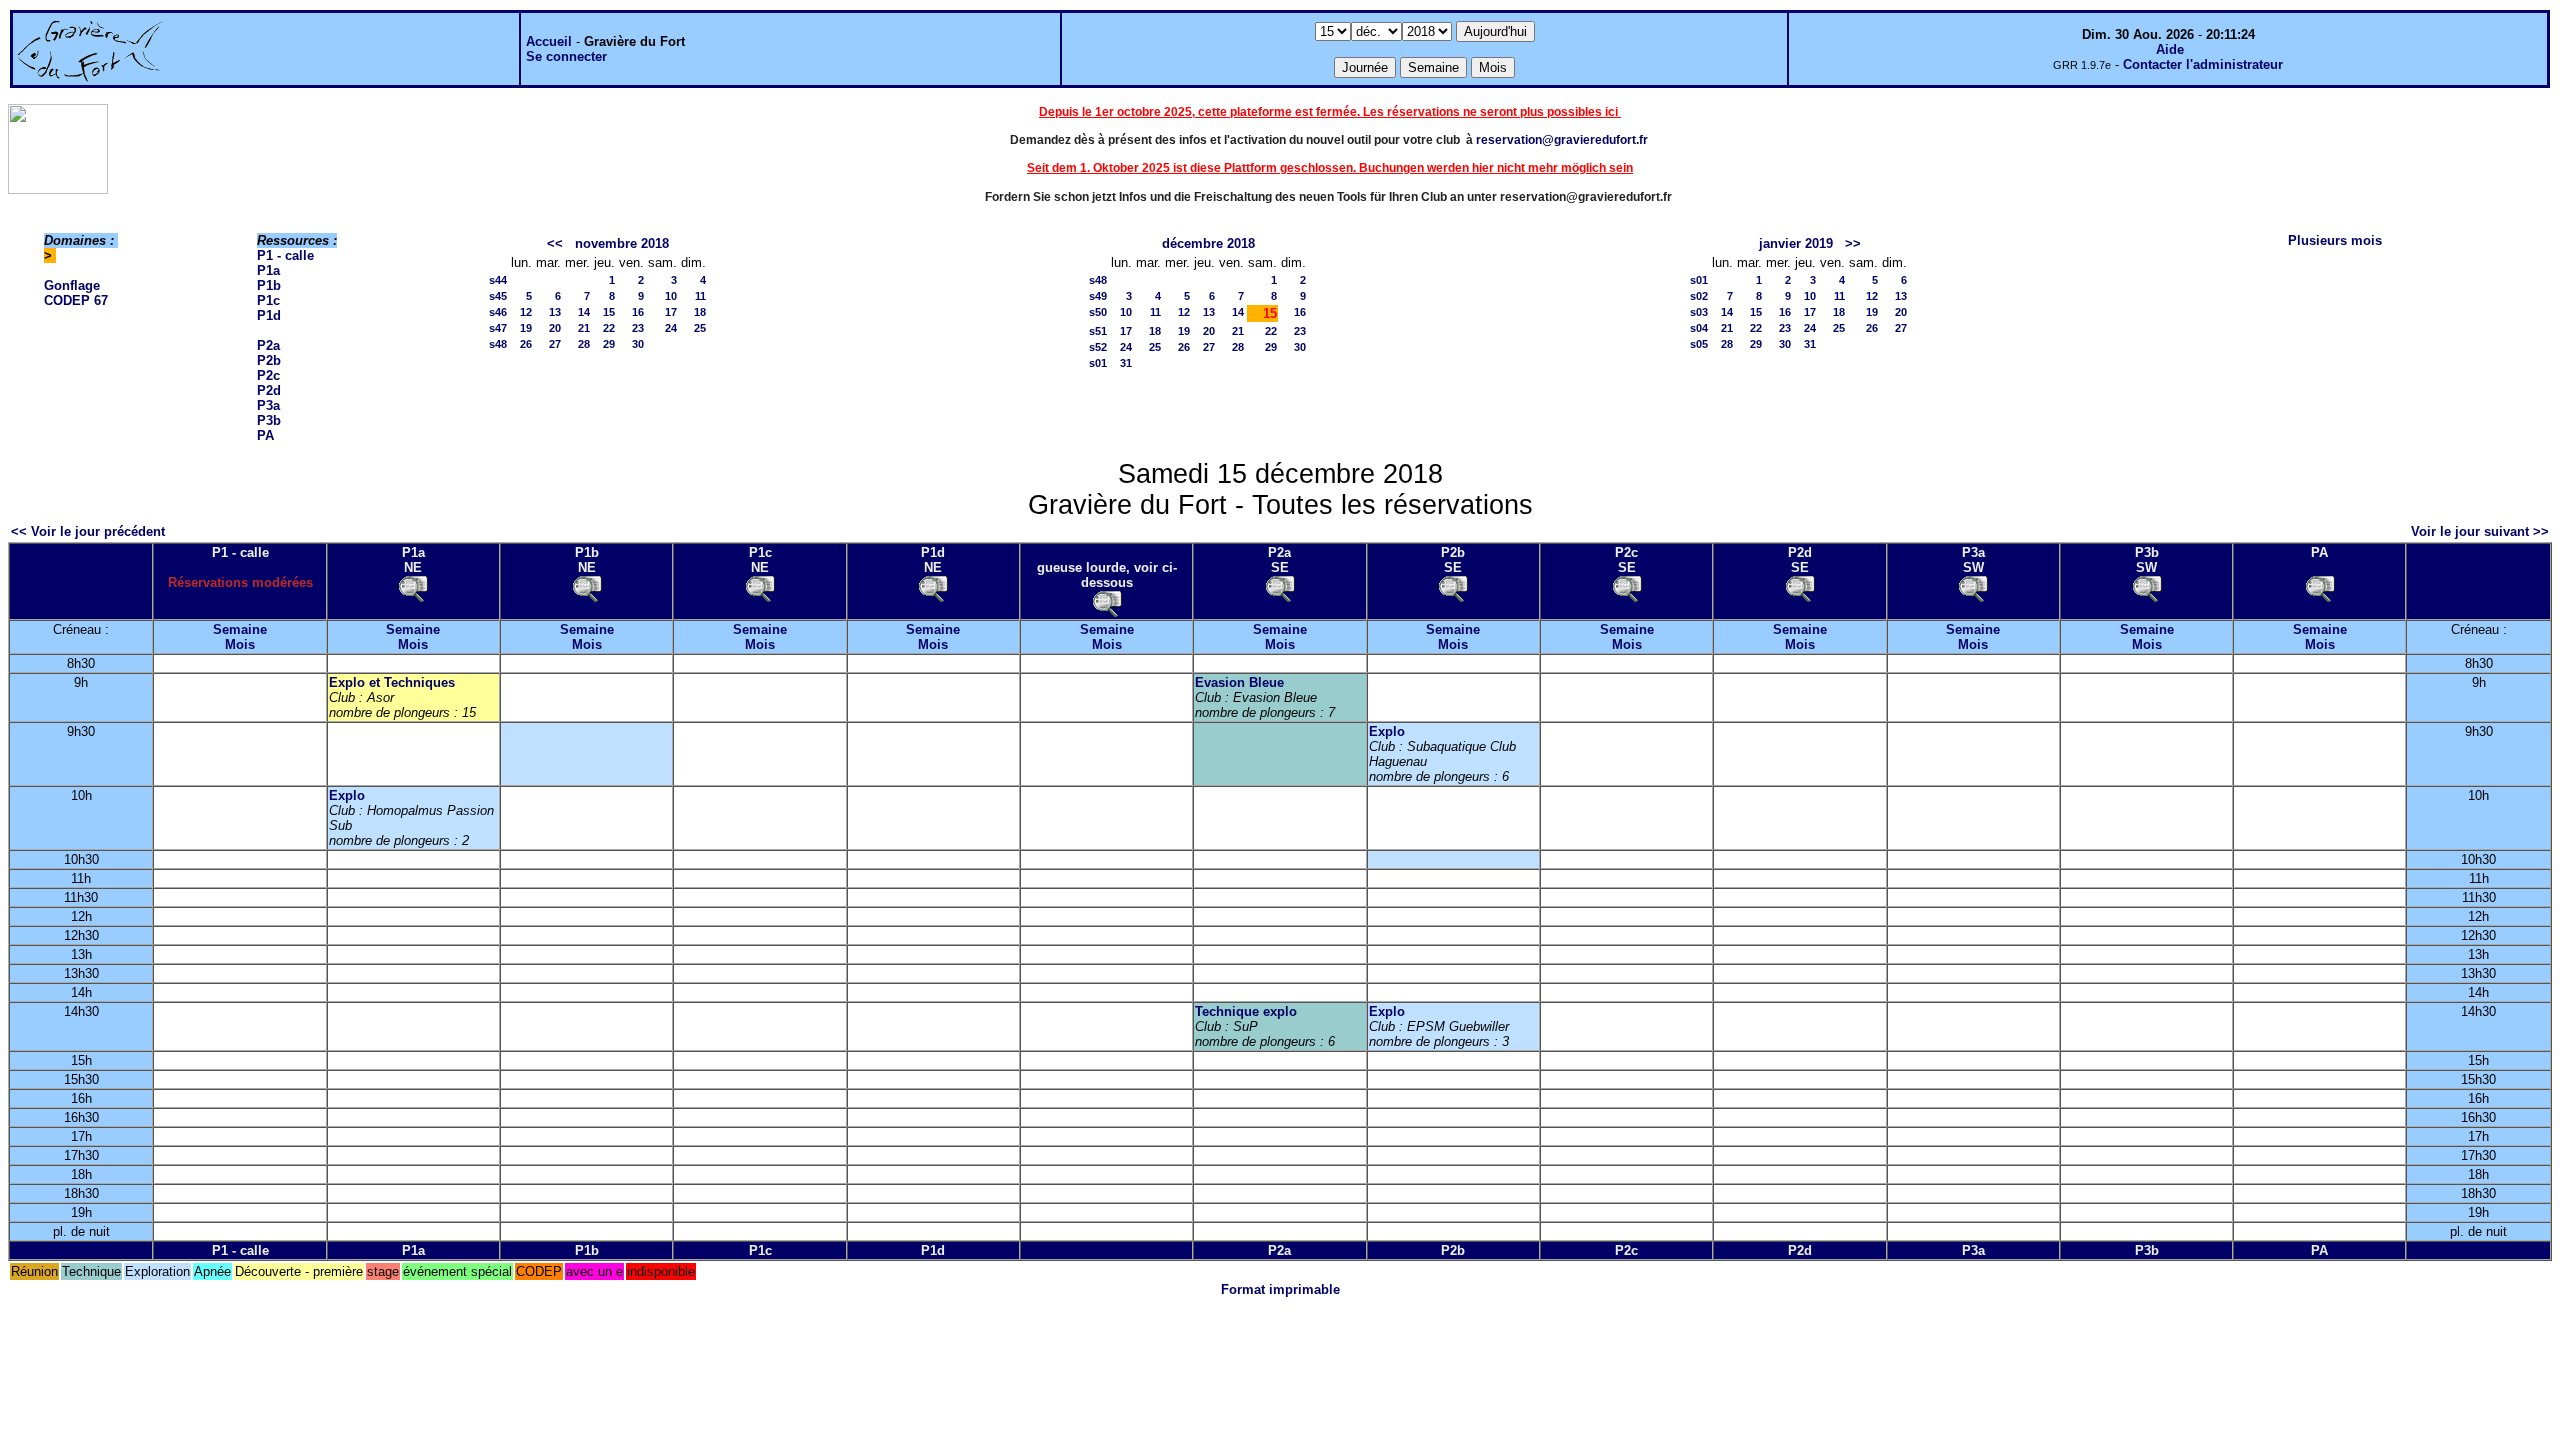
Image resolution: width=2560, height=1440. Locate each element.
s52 (1098, 347)
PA (265, 435)
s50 (1098, 312)
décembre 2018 (1208, 243)
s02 (1699, 296)
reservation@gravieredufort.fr (1562, 140)
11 (700, 296)
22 (609, 328)
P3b (269, 420)
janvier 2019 (1796, 243)
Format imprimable (1280, 1289)
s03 (1699, 312)
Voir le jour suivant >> (2480, 531)
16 (638, 312)
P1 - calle (285, 255)
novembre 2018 (622, 243)
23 (638, 328)
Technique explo (1246, 1011)
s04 (1699, 328)
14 (584, 312)
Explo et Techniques (392, 682)
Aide (2170, 49)
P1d (269, 315)
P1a (268, 270)
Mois (240, 644)
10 (671, 296)
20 (555, 328)
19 (526, 328)
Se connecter (566, 56)
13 (555, 312)
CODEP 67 (76, 300)
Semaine (240, 629)
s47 (498, 328)
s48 (498, 344)
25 (700, 328)
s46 (498, 312)
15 (609, 312)
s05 (1699, 344)
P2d (269, 390)
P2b (269, 360)
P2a (268, 345)
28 (584, 344)
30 (638, 344)
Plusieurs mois (2335, 240)
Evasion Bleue (1239, 682)
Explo (1387, 731)
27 (555, 344)
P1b (269, 285)
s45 (498, 296)
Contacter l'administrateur (2203, 64)
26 (526, 344)
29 (609, 344)
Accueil (549, 41)
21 (584, 328)
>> (1853, 243)
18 (700, 312)
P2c (268, 375)
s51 (1098, 331)
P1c (268, 300)
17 (671, 312)
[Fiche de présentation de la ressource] (413, 587)
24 (671, 328)
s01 (1098, 363)
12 (526, 312)
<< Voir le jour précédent (88, 531)
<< (555, 243)
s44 (498, 280)
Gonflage (72, 285)
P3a (268, 405)
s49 (1098, 296)
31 (1126, 363)
